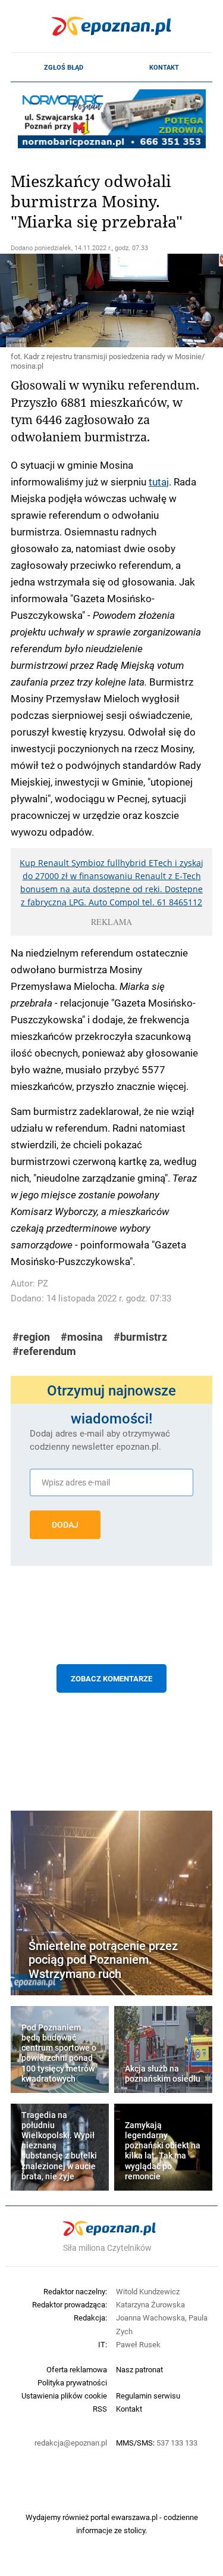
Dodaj (65, 1525)
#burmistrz (140, 1337)
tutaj (159, 481)
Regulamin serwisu (148, 2396)
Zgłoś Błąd (64, 67)
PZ (43, 1283)
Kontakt (164, 67)
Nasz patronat (139, 2369)
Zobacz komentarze (111, 1678)
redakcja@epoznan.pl (71, 2443)
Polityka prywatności (72, 2382)
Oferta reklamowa (77, 2369)
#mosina (82, 1337)
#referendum (44, 1351)
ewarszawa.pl (134, 2517)
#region (31, 1337)
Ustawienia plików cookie (64, 2396)
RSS (100, 2409)
